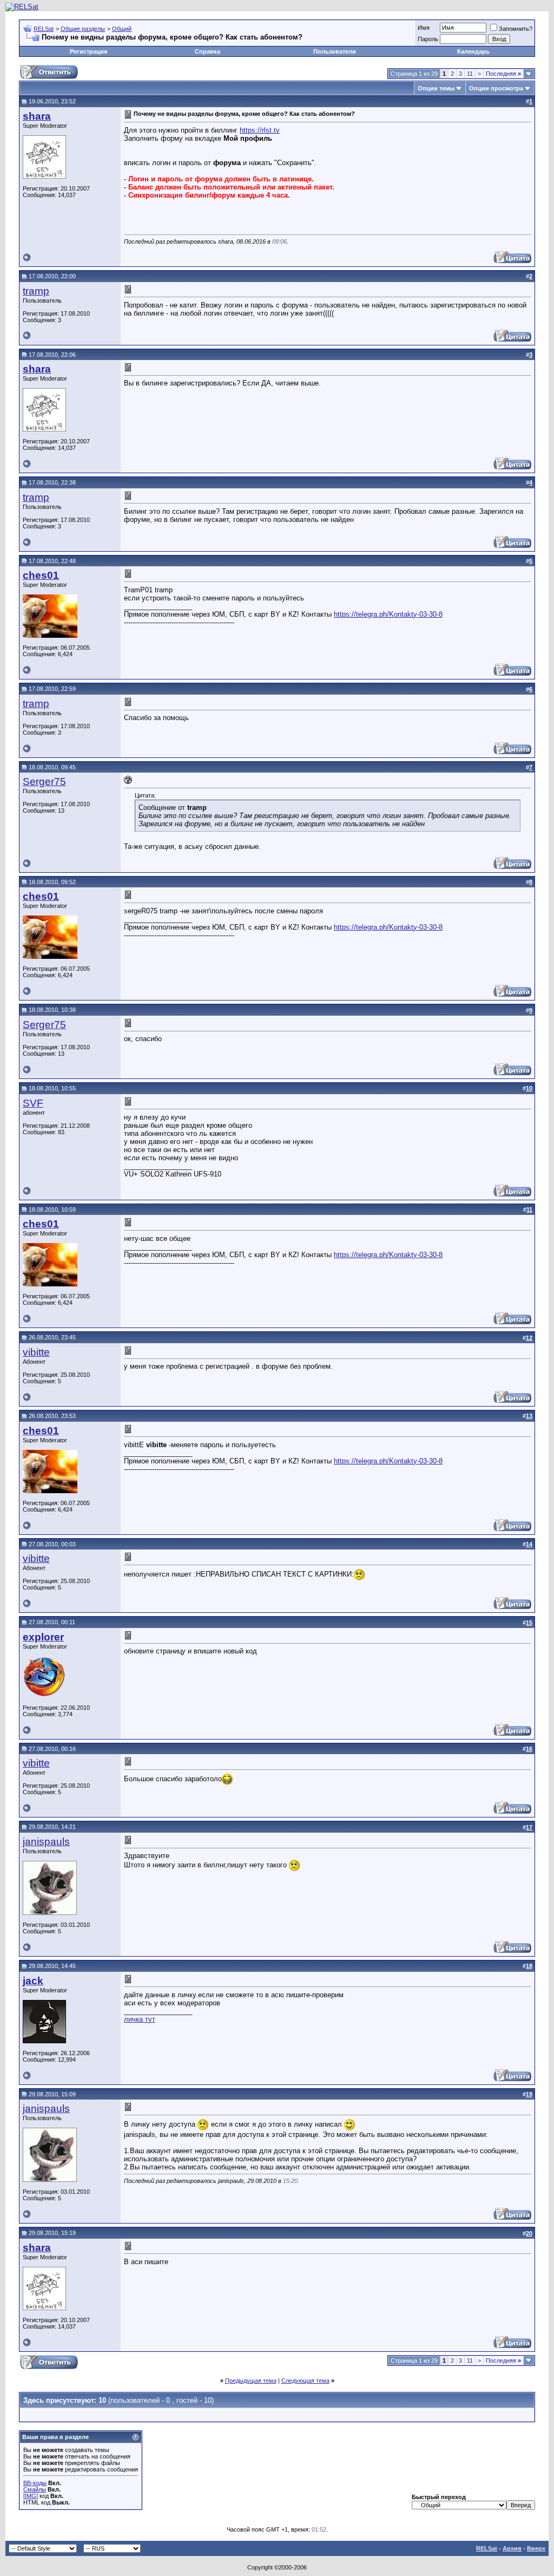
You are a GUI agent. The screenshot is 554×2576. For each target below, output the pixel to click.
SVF (33, 1103)
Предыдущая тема (251, 2381)
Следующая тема (305, 2381)
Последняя (503, 74)
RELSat (44, 29)
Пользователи (335, 51)
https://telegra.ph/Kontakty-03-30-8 (388, 614)
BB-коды (35, 2483)
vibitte (36, 1352)
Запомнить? (516, 29)
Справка (207, 51)
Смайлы (35, 2489)
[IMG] (31, 2496)
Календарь (473, 51)
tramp (36, 291)
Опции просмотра (496, 88)
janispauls (46, 1842)
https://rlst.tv (260, 130)
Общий (122, 29)
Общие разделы (83, 29)
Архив (512, 2548)
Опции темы (436, 88)
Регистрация (88, 51)
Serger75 (44, 782)
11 (470, 74)
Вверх (536, 2548)
